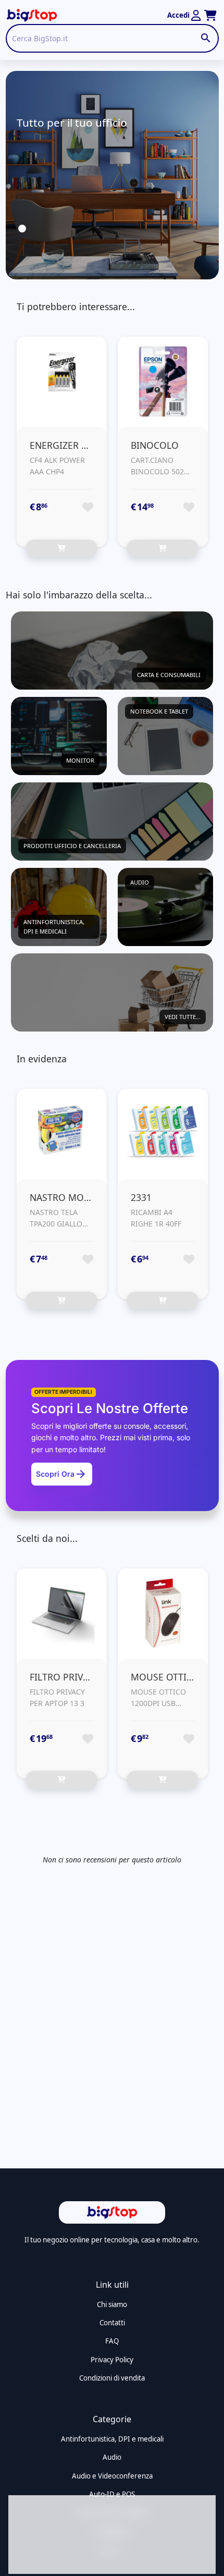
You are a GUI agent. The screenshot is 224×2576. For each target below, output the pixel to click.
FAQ (112, 2341)
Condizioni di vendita (112, 2378)
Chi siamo (112, 2304)
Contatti (112, 2323)
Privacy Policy (112, 2360)
